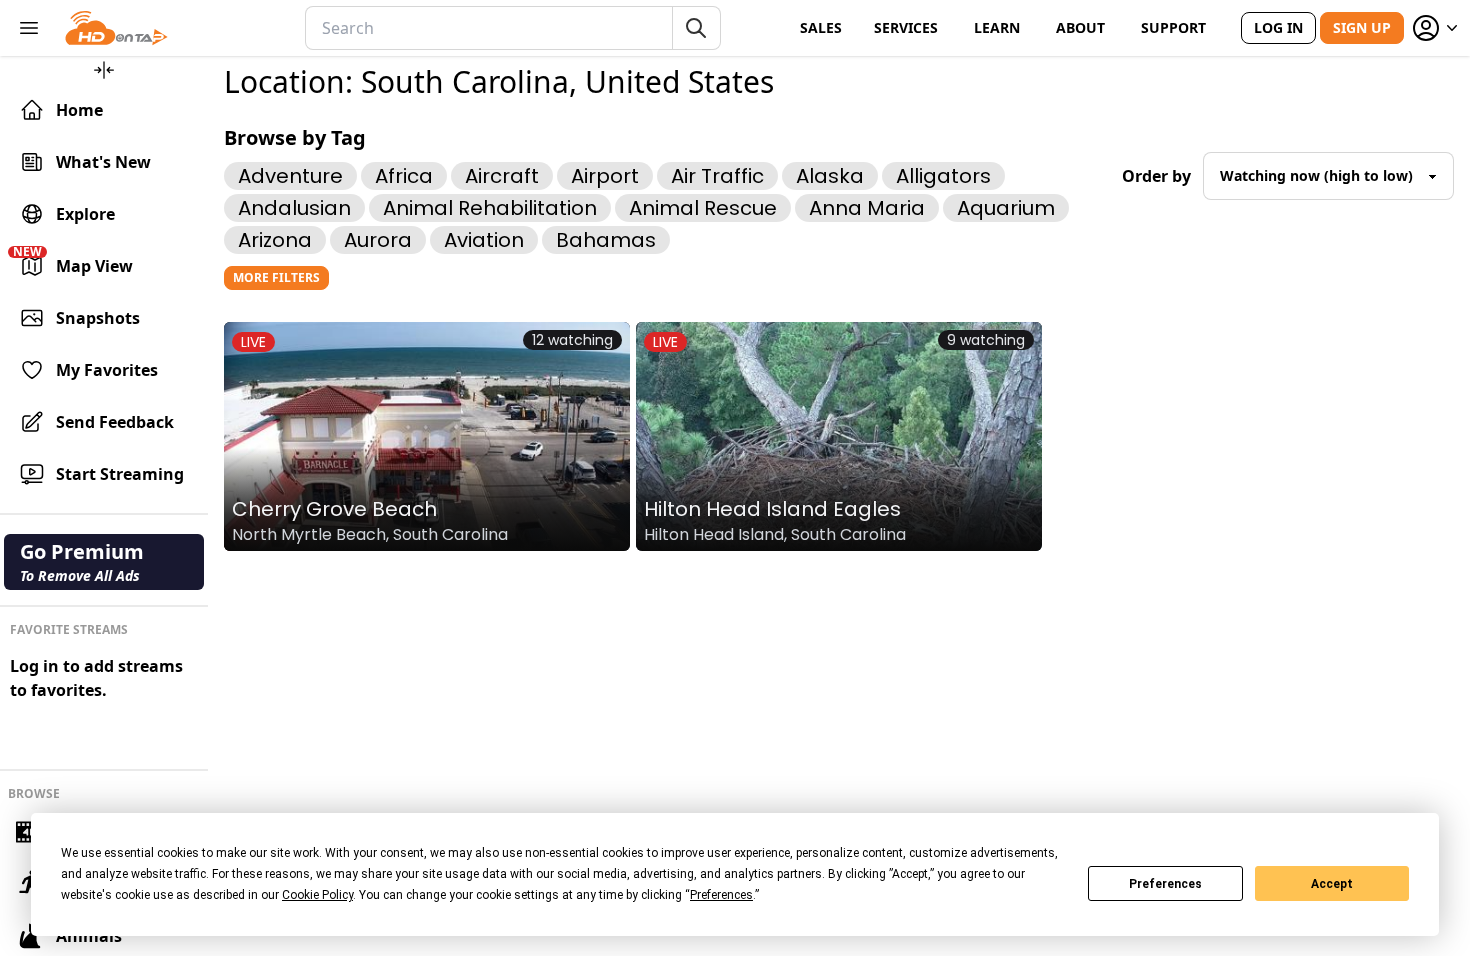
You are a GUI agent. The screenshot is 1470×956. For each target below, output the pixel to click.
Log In (1278, 27)
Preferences (1165, 884)
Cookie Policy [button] (317, 895)
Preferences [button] (721, 895)
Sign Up (1362, 27)
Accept (1332, 884)
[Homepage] (116, 28)
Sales (821, 27)
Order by (1156, 176)
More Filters (276, 277)
